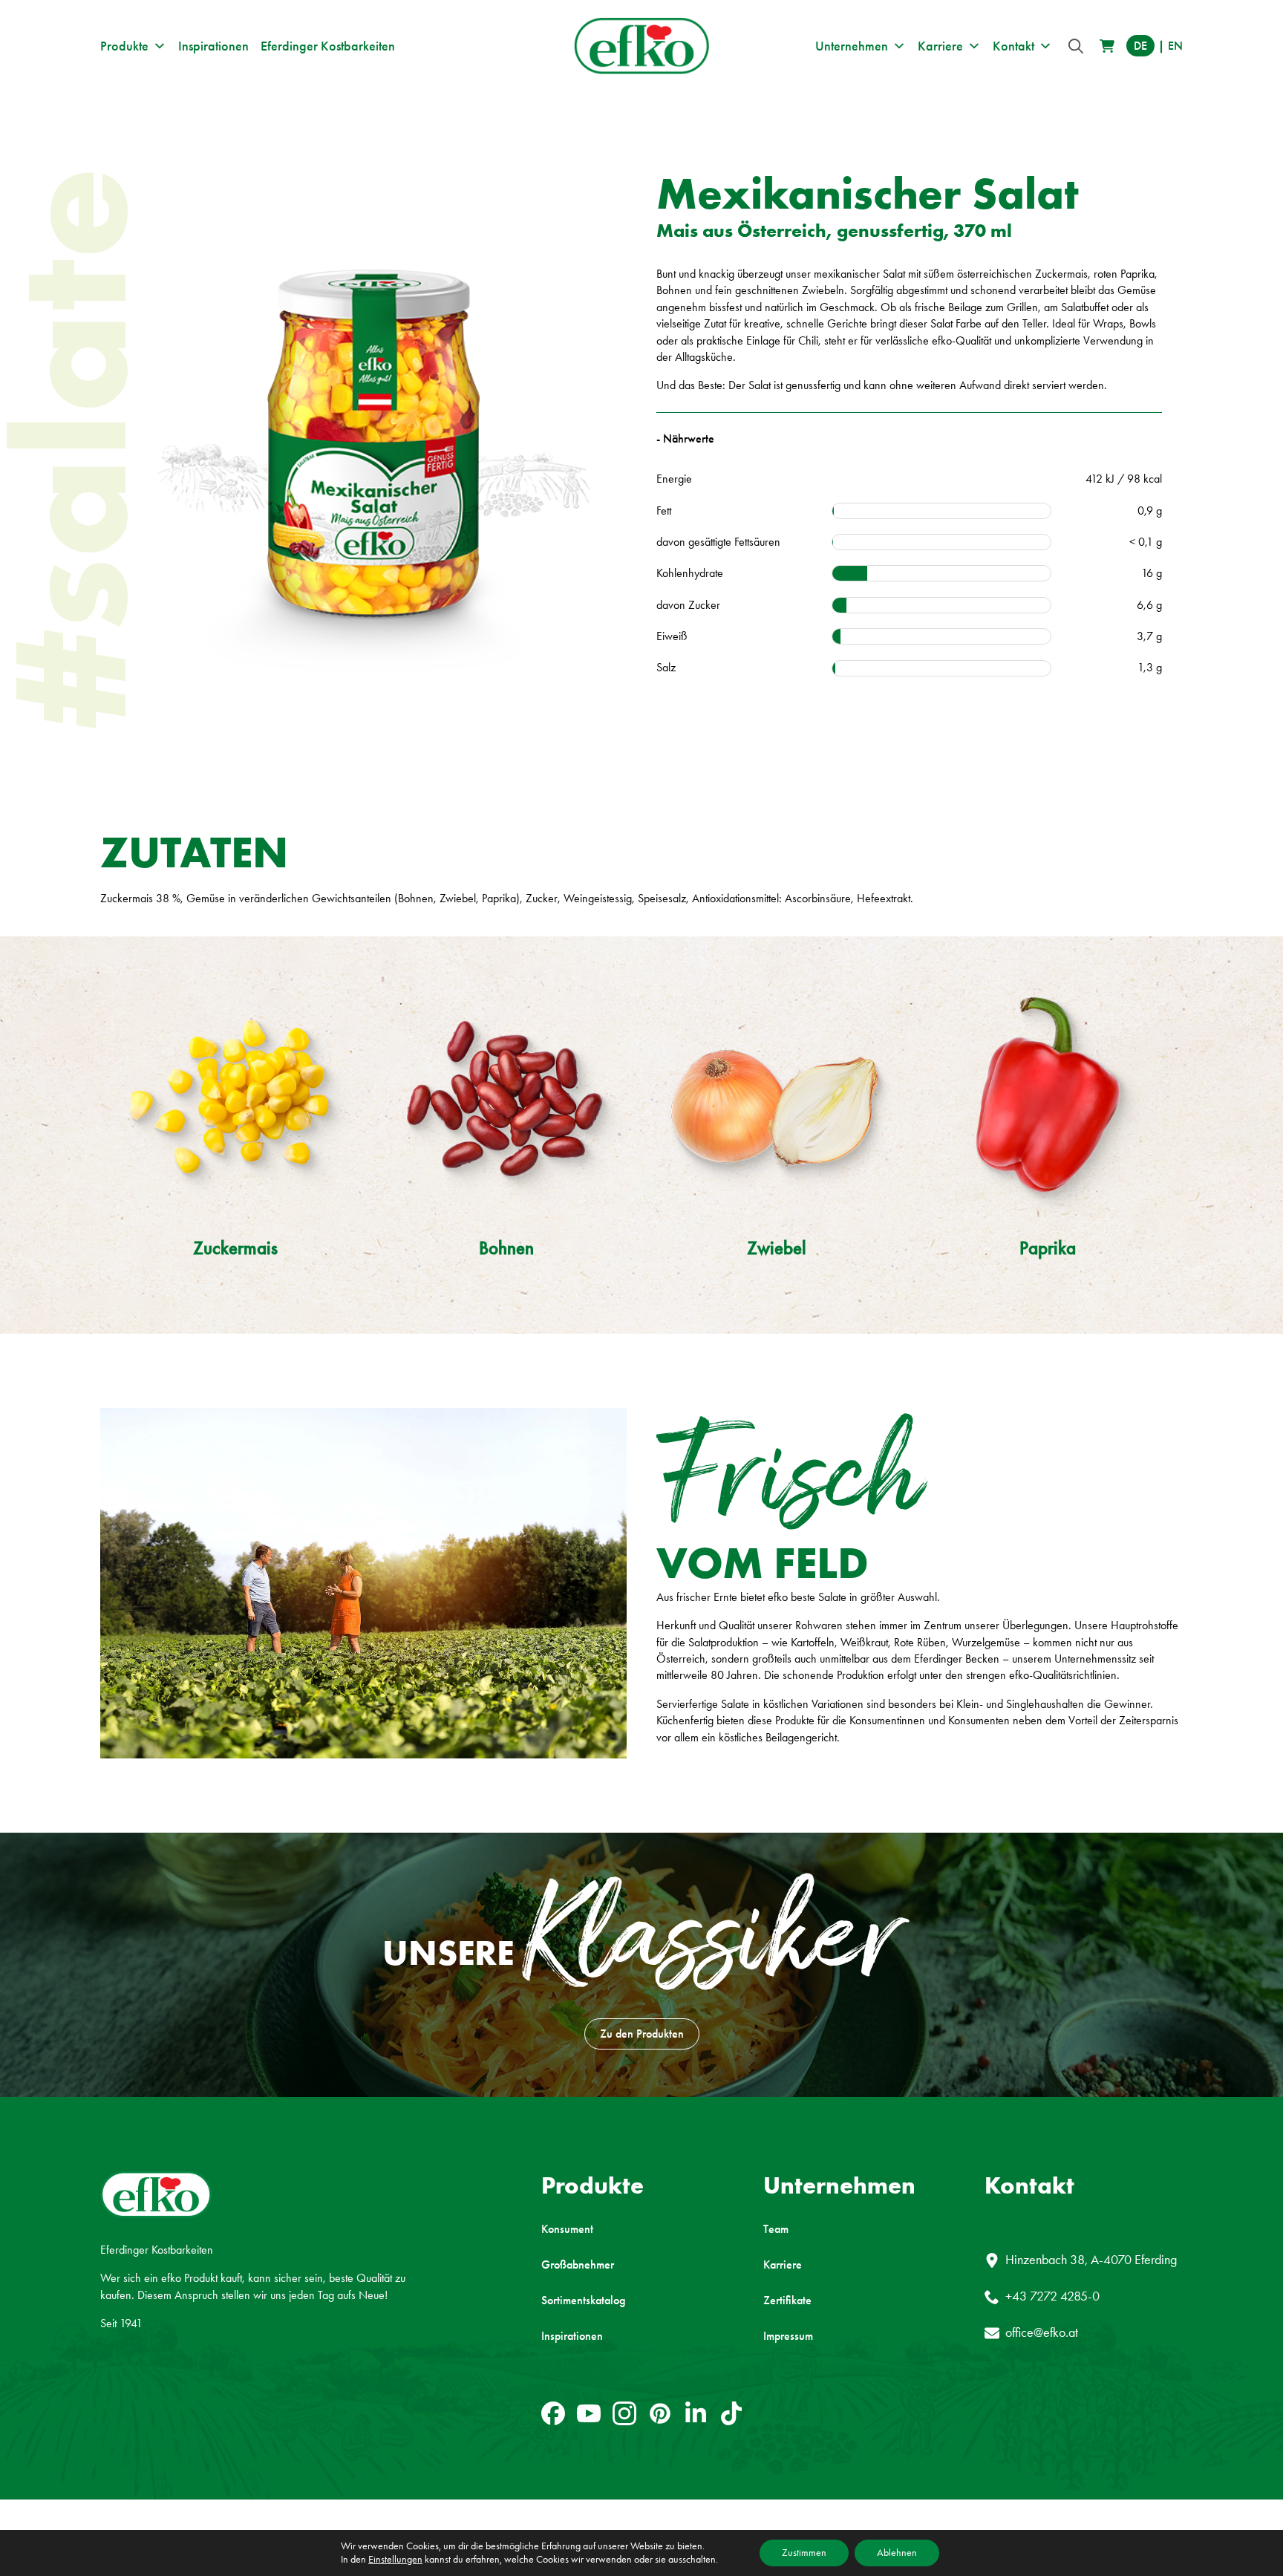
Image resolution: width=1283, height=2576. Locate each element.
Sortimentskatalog (583, 2301)
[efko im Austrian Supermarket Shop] (1107, 46)
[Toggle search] (1076, 46)
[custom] (553, 2413)
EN (1175, 46)
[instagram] (624, 2413)
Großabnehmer (578, 2265)
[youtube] (589, 2413)
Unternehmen (852, 46)
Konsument (567, 2229)
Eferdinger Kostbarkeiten (328, 46)
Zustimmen (804, 2553)
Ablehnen (897, 2553)
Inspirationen (213, 46)
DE (1140, 46)
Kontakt (1013, 46)
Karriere (940, 46)
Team (776, 2229)
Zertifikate (787, 2301)
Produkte (124, 46)
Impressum (788, 2336)
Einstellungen (395, 2559)
